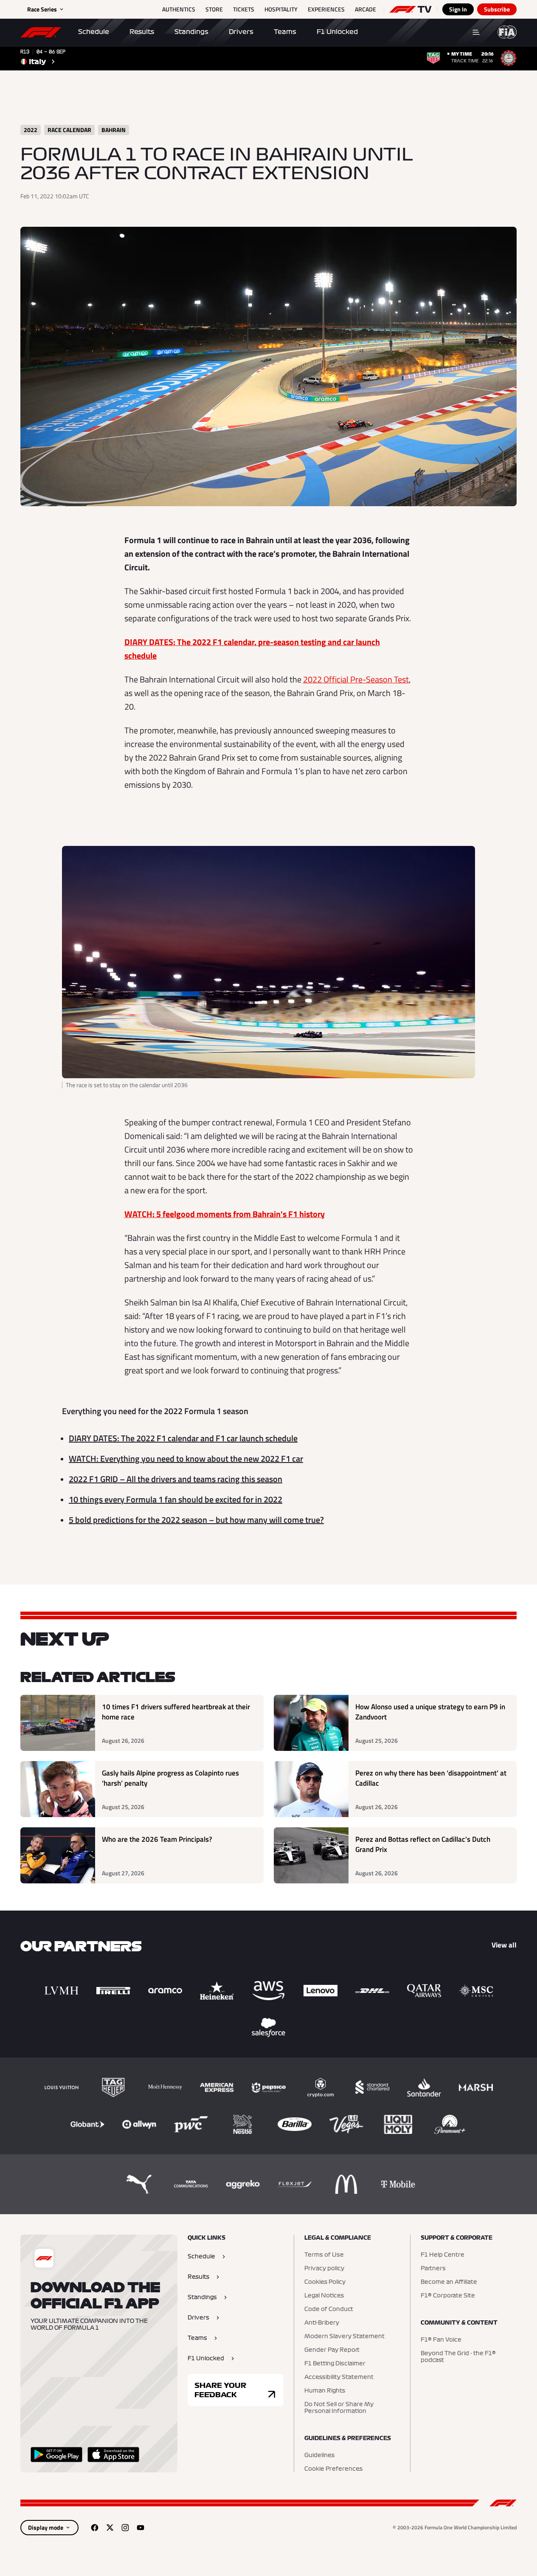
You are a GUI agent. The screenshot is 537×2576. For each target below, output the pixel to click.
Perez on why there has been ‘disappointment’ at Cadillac (431, 1778)
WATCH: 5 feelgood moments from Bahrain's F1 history (225, 1214)
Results (142, 32)
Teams (285, 32)
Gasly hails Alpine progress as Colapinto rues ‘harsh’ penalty (170, 1778)
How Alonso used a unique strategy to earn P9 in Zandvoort (430, 1712)
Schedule (94, 32)
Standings (191, 32)
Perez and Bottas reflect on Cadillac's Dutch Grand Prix (423, 1845)
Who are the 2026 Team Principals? (157, 1839)
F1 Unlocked (337, 32)
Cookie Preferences (333, 2469)
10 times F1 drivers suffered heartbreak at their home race (176, 1712)
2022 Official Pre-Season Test (356, 679)
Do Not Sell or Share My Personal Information (339, 2408)
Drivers (241, 32)
